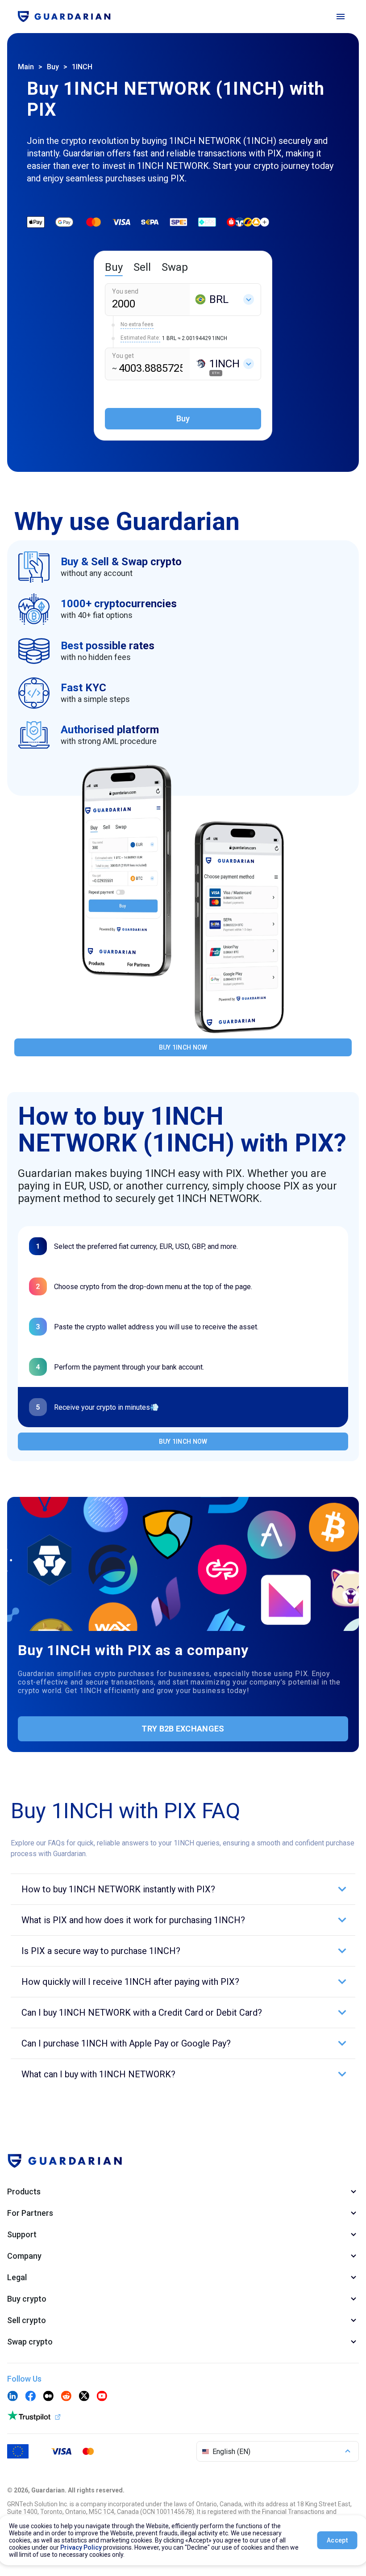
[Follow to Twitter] (84, 2397)
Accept (337, 2540)
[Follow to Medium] (48, 2397)
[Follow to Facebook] (30, 2397)
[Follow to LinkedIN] (12, 2397)
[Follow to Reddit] (66, 2397)
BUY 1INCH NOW (183, 1047)
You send (125, 291)
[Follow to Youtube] (102, 2397)
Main (26, 67)
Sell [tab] (142, 267)
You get (123, 356)
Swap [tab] (175, 267)
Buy (53, 67)
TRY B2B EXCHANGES (183, 1729)
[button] (183, 1889)
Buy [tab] (114, 267)
